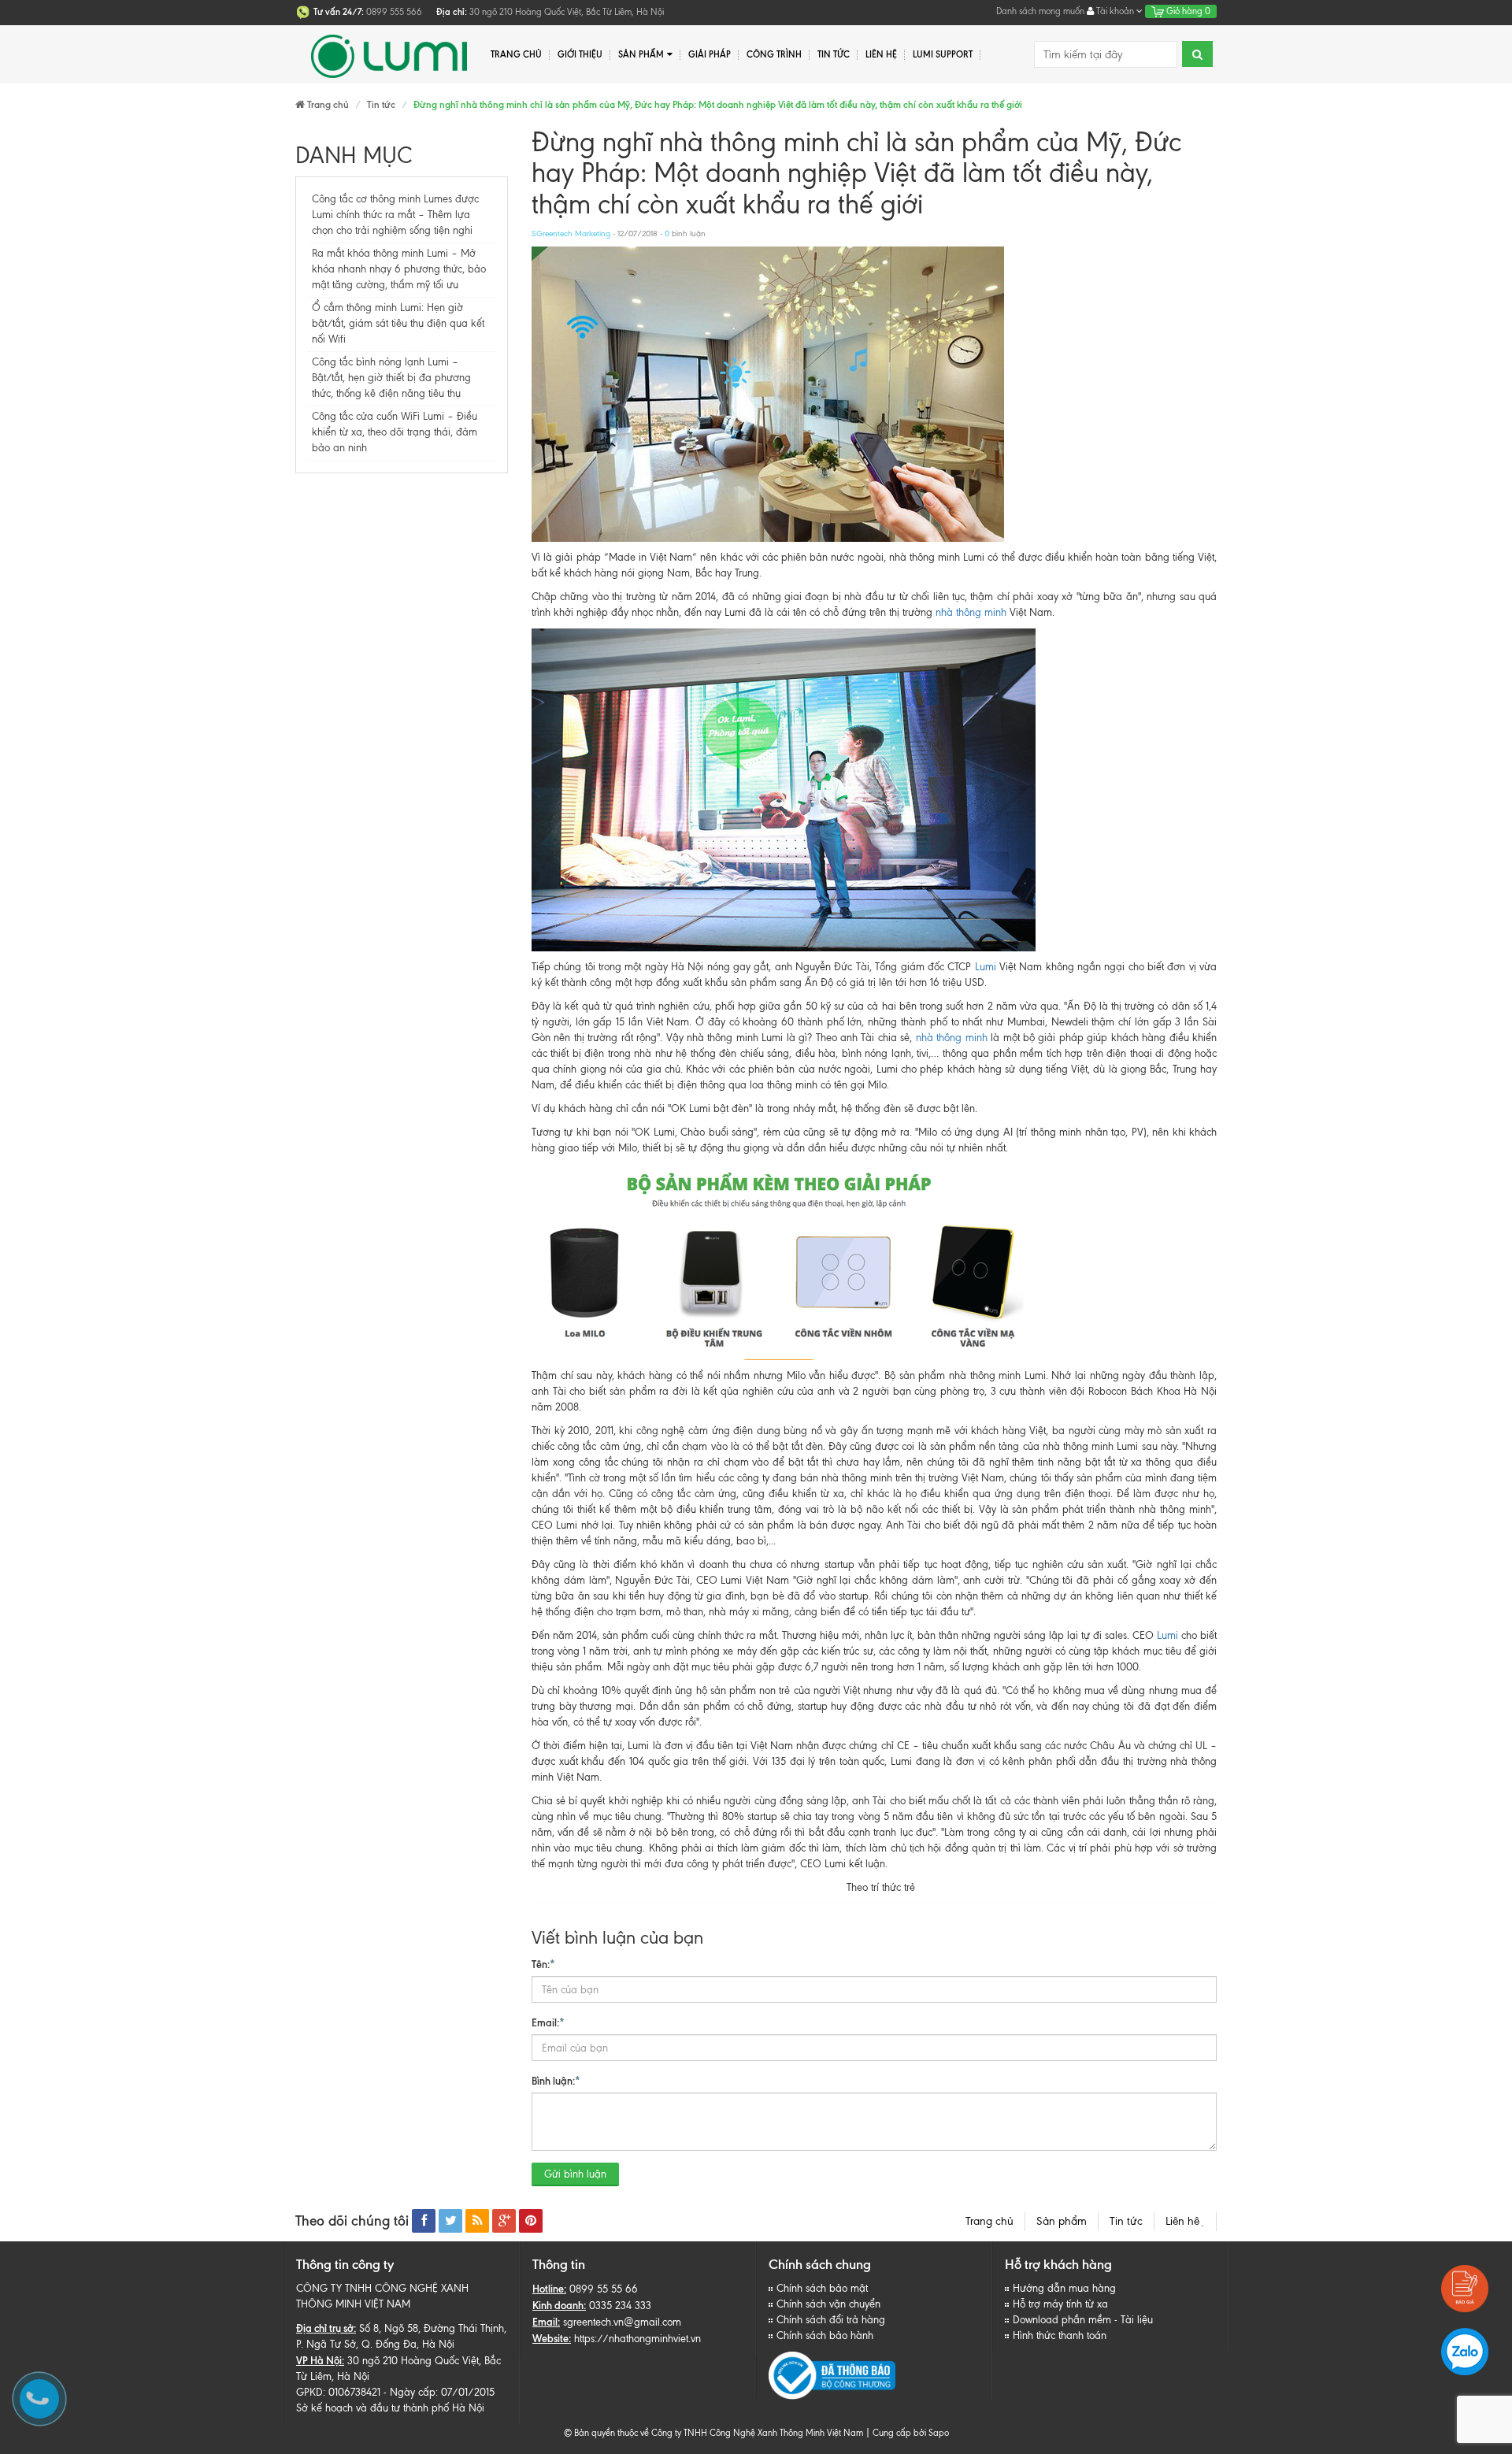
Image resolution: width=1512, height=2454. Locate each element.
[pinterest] (531, 2221)
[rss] (477, 2221)
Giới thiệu (580, 54)
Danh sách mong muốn (1040, 11)
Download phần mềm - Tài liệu (1083, 2320)
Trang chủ (989, 2221)
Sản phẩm (1062, 2221)
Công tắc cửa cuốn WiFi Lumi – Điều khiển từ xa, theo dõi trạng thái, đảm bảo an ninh (395, 432)
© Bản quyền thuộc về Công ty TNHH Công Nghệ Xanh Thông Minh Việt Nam (713, 2433)
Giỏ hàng (1187, 11)
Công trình (774, 54)
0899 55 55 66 (604, 2289)
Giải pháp (710, 54)
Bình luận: (556, 2081)
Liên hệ (1185, 2221)
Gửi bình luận (575, 2174)
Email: (548, 2022)
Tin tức (1126, 2221)
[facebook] (424, 2221)
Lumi (986, 967)
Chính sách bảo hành (825, 2335)
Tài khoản (1115, 11)
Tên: (543, 1964)
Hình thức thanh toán (1060, 2335)
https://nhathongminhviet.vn (637, 2339)
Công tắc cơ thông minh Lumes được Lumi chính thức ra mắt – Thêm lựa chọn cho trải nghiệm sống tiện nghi (395, 215)
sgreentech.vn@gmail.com (622, 2322)
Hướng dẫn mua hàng (1064, 2288)
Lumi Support (943, 54)
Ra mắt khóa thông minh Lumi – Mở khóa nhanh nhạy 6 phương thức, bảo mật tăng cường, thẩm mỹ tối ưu (399, 269)
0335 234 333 (620, 2306)
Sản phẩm (641, 54)
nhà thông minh (971, 612)
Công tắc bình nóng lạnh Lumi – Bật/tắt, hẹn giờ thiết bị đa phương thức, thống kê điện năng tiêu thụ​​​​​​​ (391, 378)
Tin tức (834, 54)
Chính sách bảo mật (822, 2288)
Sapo (939, 2433)
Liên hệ (881, 54)
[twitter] (450, 2221)
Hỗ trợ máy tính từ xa (1060, 2304)
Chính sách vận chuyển (828, 2304)
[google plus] (504, 2221)
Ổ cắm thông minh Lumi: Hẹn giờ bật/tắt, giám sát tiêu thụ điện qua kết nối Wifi (398, 323)
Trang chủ (516, 54)
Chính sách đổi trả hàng (831, 2320)
